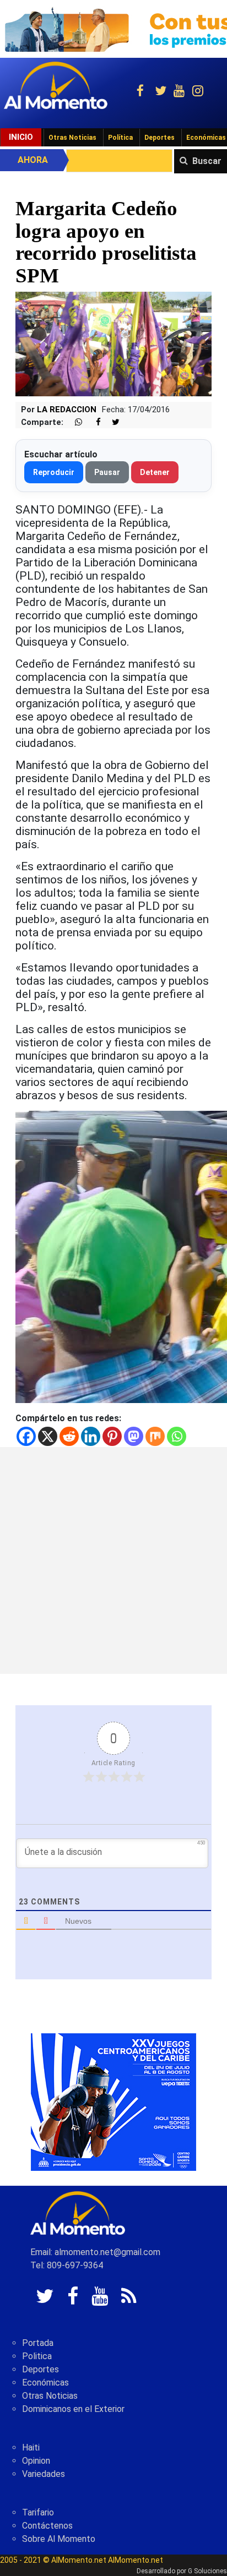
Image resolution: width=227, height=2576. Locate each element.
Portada (38, 2343)
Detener (155, 472)
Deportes (160, 138)
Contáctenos (47, 2526)
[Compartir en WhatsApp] (74, 422)
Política (120, 138)
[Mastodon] (134, 1436)
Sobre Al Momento (59, 2539)
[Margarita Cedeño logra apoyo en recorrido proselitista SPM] (113, 343)
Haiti (31, 2447)
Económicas (45, 2383)
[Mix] (155, 1436)
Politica (37, 2356)
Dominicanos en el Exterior (73, 2409)
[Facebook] (26, 1436)
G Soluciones (207, 2571)
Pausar (107, 472)
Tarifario (38, 2512)
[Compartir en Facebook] (93, 422)
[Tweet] (111, 422)
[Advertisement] (113, 1560)
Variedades (44, 2474)
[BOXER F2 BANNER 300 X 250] (113, 2101)
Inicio (21, 137)
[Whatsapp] (177, 1436)
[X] (48, 1436)
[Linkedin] (91, 1436)
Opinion (36, 2461)
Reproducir (54, 472)
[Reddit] (69, 1436)
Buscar (207, 161)
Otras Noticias (72, 138)
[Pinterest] (112, 1436)
